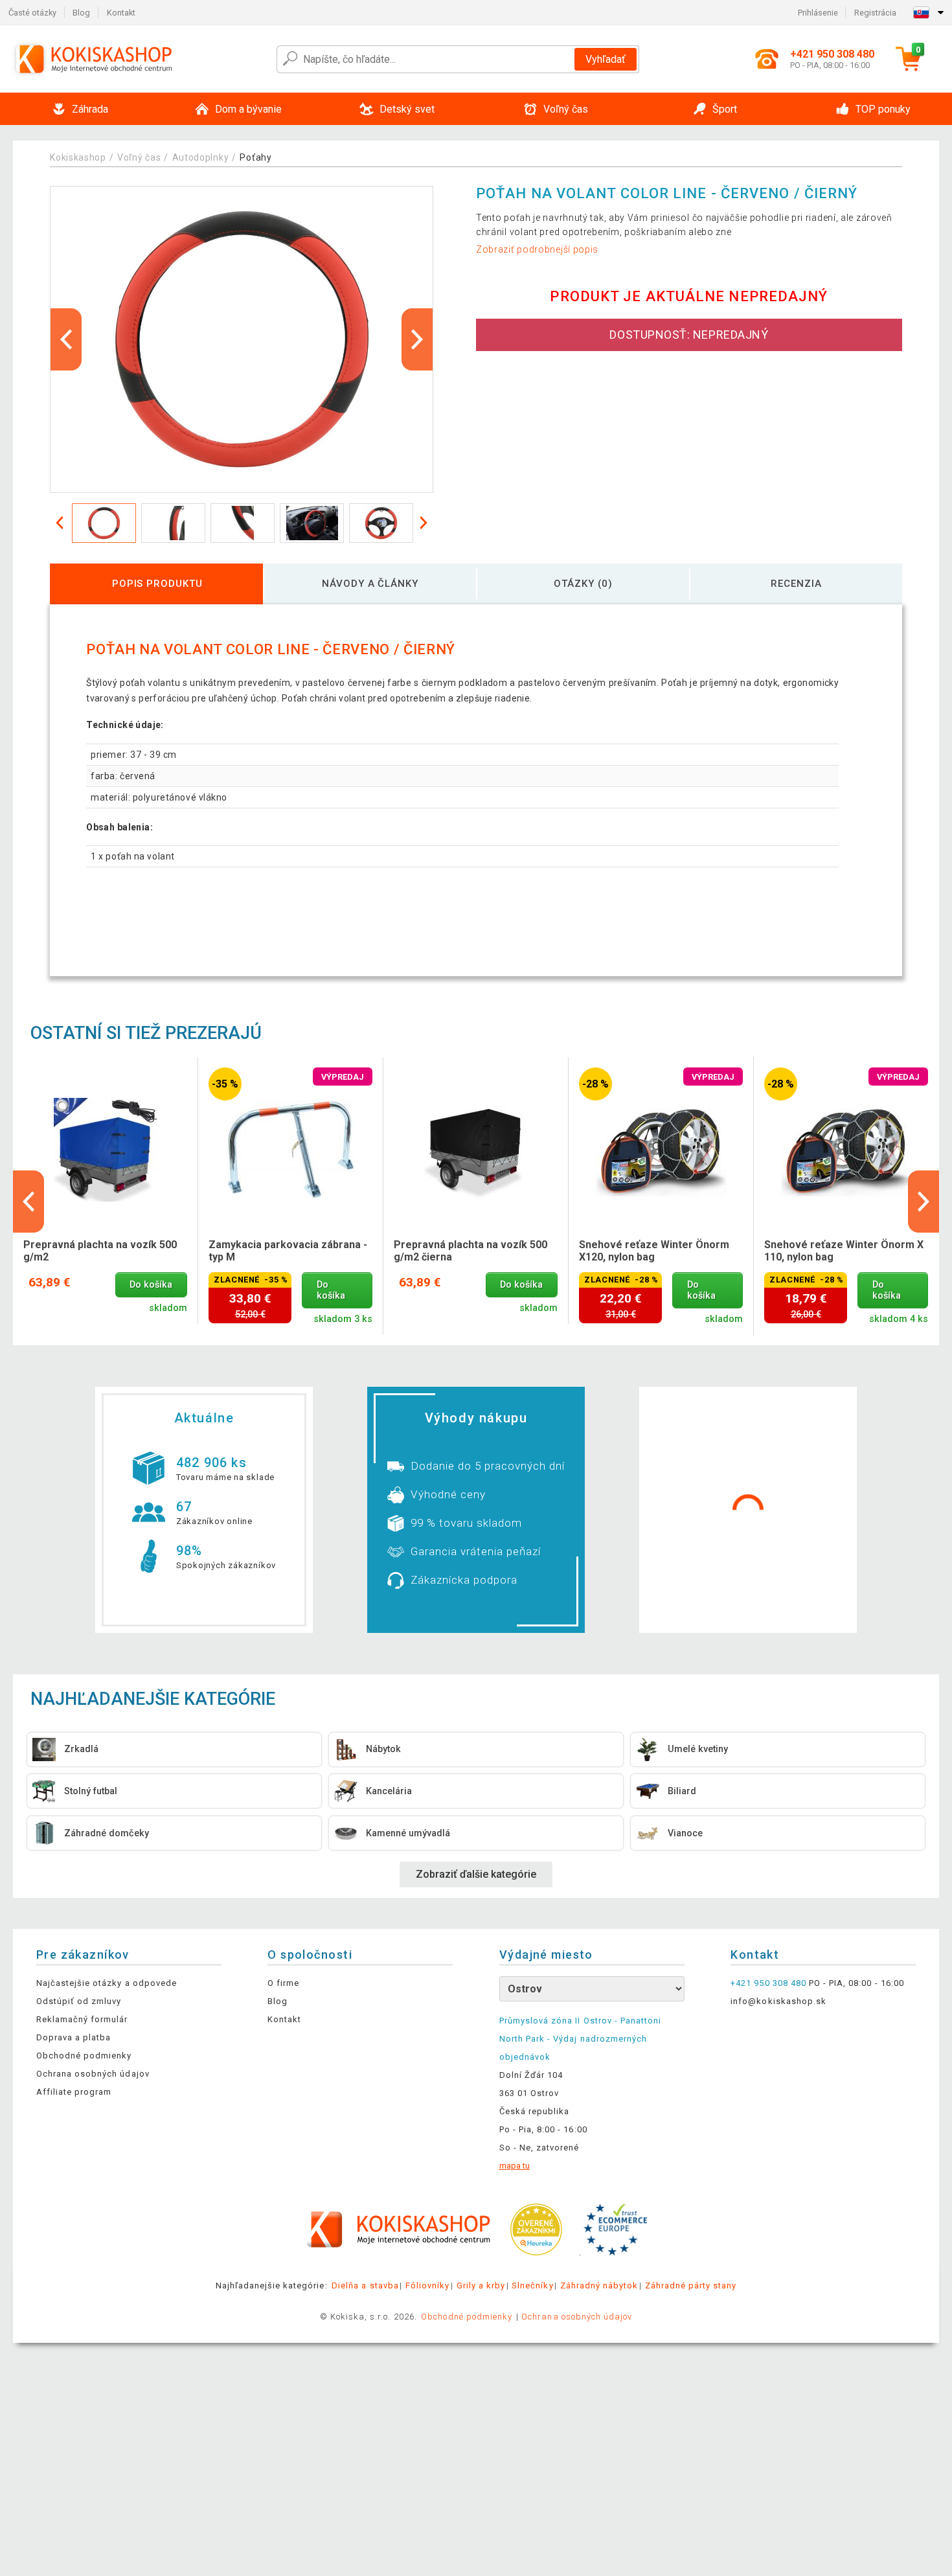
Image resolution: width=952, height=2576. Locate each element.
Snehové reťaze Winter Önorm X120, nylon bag (654, 1251)
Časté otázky (32, 13)
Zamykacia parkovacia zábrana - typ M (288, 1251)
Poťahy (255, 157)
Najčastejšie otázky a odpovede (107, 1983)
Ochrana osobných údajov (93, 2074)
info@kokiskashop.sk (778, 2001)
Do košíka (151, 1285)
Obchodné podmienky (84, 2056)
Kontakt (121, 13)
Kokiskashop (78, 157)
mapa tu (515, 2166)
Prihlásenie (818, 13)
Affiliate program (74, 2092)
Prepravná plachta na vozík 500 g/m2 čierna (470, 1251)
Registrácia (875, 13)
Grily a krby (481, 2285)
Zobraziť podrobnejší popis (537, 249)
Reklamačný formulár (82, 2019)
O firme (283, 1983)
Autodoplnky (201, 157)
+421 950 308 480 (768, 1983)
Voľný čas (139, 157)
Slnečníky (532, 2285)
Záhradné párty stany (691, 2285)
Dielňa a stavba (365, 2285)
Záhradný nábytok (599, 2285)
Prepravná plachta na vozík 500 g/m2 (100, 1251)
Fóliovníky (427, 2285)
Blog (81, 13)
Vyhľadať (606, 59)
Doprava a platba (74, 2037)
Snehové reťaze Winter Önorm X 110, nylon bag (844, 1251)
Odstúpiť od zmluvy (79, 2001)
